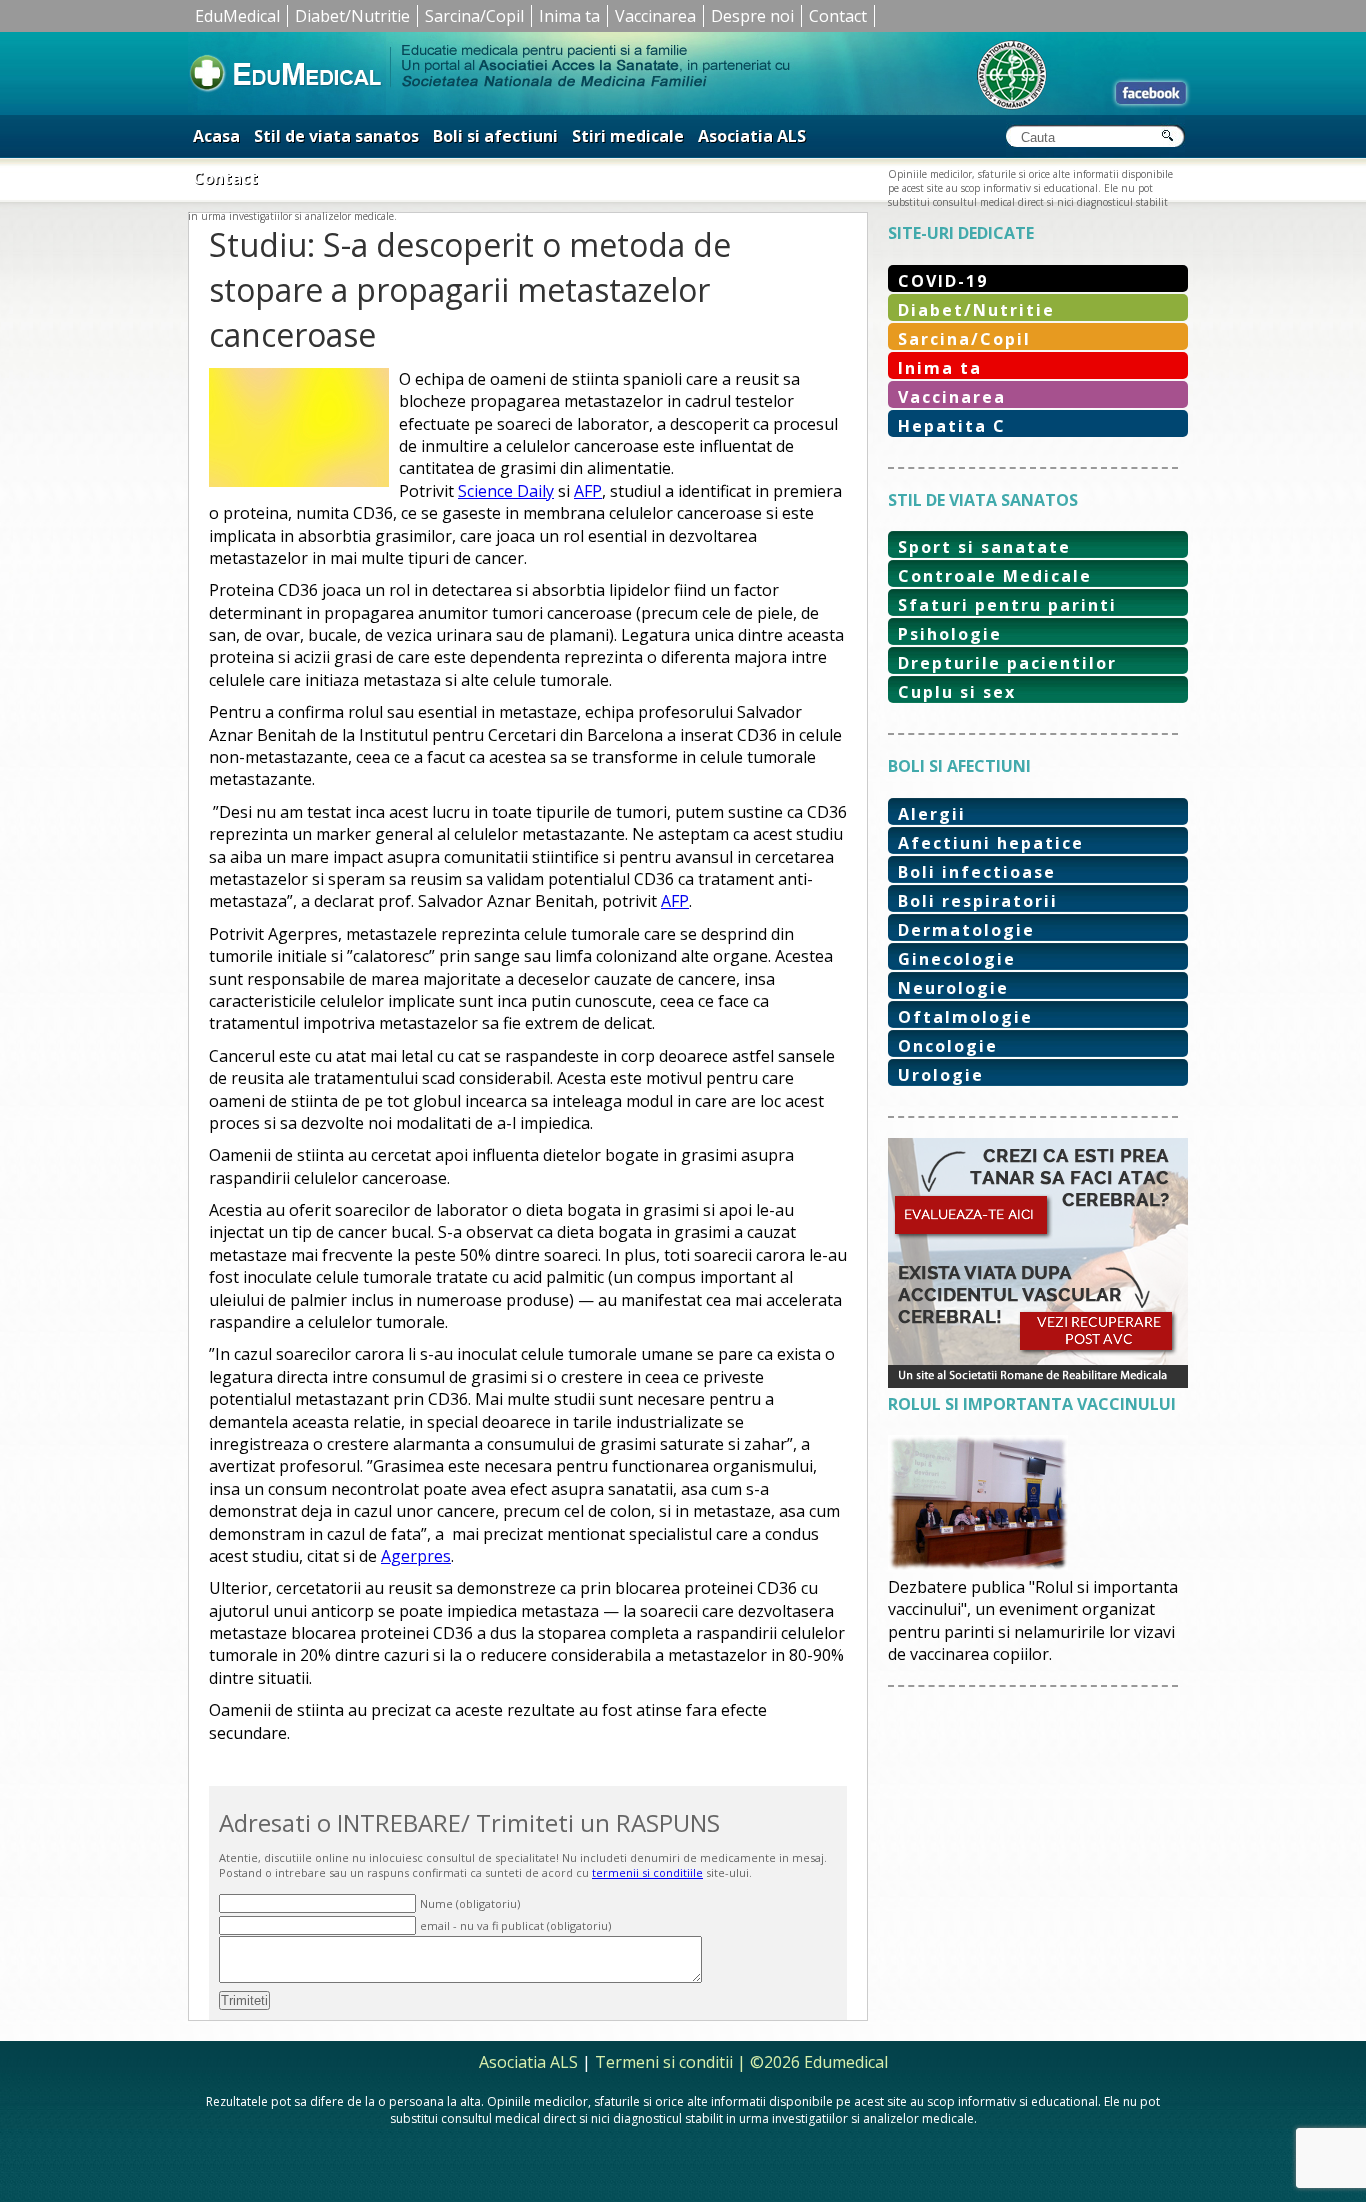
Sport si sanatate (984, 547)
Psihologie (950, 634)
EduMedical (237, 16)
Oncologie (948, 1046)
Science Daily (506, 491)
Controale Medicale (995, 576)
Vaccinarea (655, 16)
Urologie (941, 1075)
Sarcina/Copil (474, 16)
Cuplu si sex (957, 692)
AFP (588, 491)
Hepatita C (952, 426)
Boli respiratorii (978, 901)
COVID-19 (943, 281)
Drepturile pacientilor (1007, 663)
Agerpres (416, 1556)
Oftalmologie (965, 1017)
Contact (838, 16)
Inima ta (569, 16)
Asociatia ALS (752, 136)
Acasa (216, 136)
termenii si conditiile (647, 1872)
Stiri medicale (628, 136)
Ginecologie (957, 959)
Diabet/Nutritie (352, 16)
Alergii (932, 814)
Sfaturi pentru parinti (1007, 605)
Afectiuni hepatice (991, 843)
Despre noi (752, 16)
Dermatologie (966, 930)
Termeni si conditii (664, 2062)
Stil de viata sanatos (336, 136)
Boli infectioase (977, 872)
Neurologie (953, 988)
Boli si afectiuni (495, 136)
